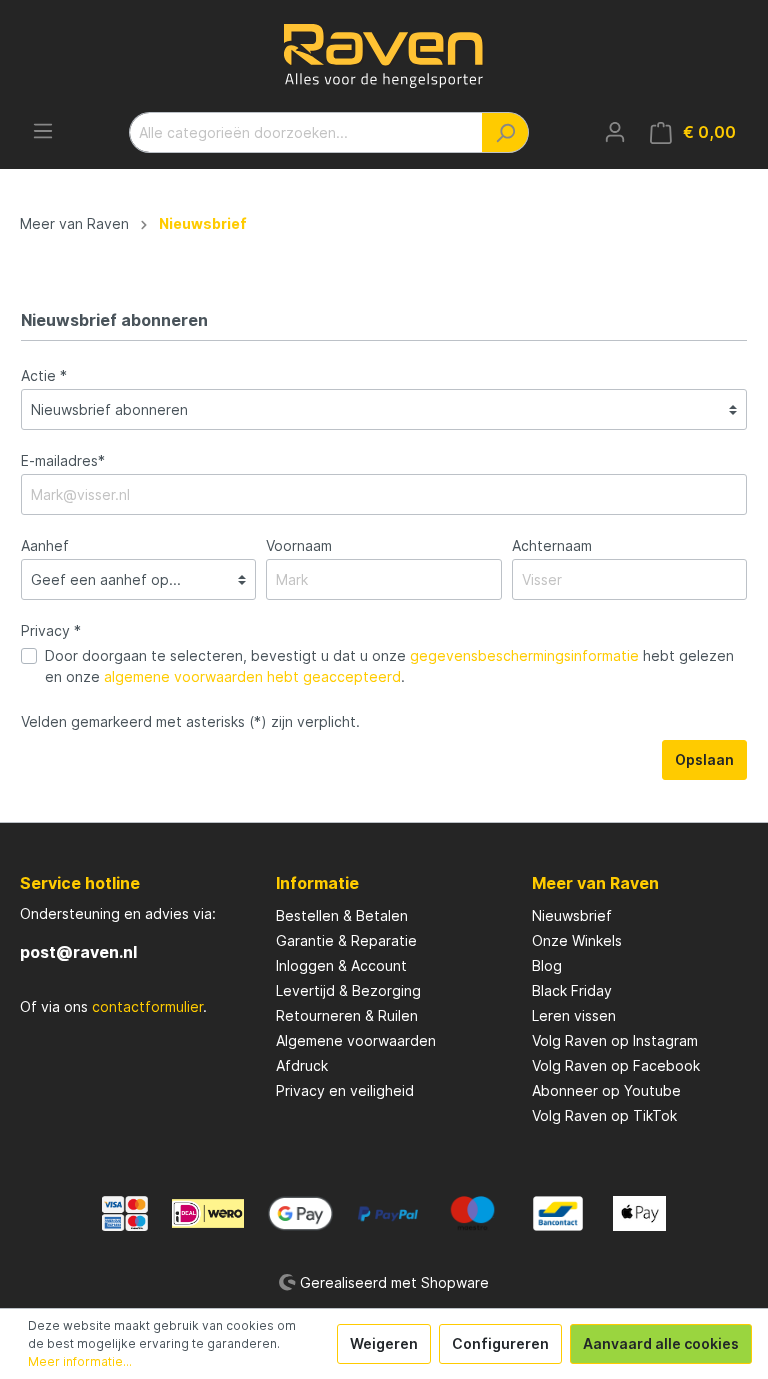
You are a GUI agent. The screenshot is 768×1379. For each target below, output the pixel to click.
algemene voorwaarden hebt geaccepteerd (252, 676)
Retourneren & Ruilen (347, 1015)
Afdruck (302, 1065)
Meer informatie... (80, 1361)
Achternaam (552, 545)
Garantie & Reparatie (346, 940)
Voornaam (299, 545)
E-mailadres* (63, 460)
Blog (547, 965)
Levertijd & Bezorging (348, 990)
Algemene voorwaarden (356, 1040)
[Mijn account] (615, 132)
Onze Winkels (577, 940)
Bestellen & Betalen (342, 915)
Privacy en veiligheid (345, 1090)
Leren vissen (574, 1015)
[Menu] (43, 131)
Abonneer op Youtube (606, 1090)
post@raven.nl (78, 952)
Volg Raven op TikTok (604, 1115)
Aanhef (45, 545)
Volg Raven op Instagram (615, 1040)
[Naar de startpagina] (384, 56)
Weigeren (384, 1343)
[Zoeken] (505, 132)
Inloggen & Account (341, 965)
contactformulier (147, 1006)
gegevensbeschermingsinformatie (524, 655)
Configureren (500, 1343)
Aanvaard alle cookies (661, 1343)
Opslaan (704, 759)
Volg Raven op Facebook (616, 1065)
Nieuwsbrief (572, 915)
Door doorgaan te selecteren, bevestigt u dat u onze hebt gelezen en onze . (389, 666)
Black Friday (572, 990)
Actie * (44, 375)
